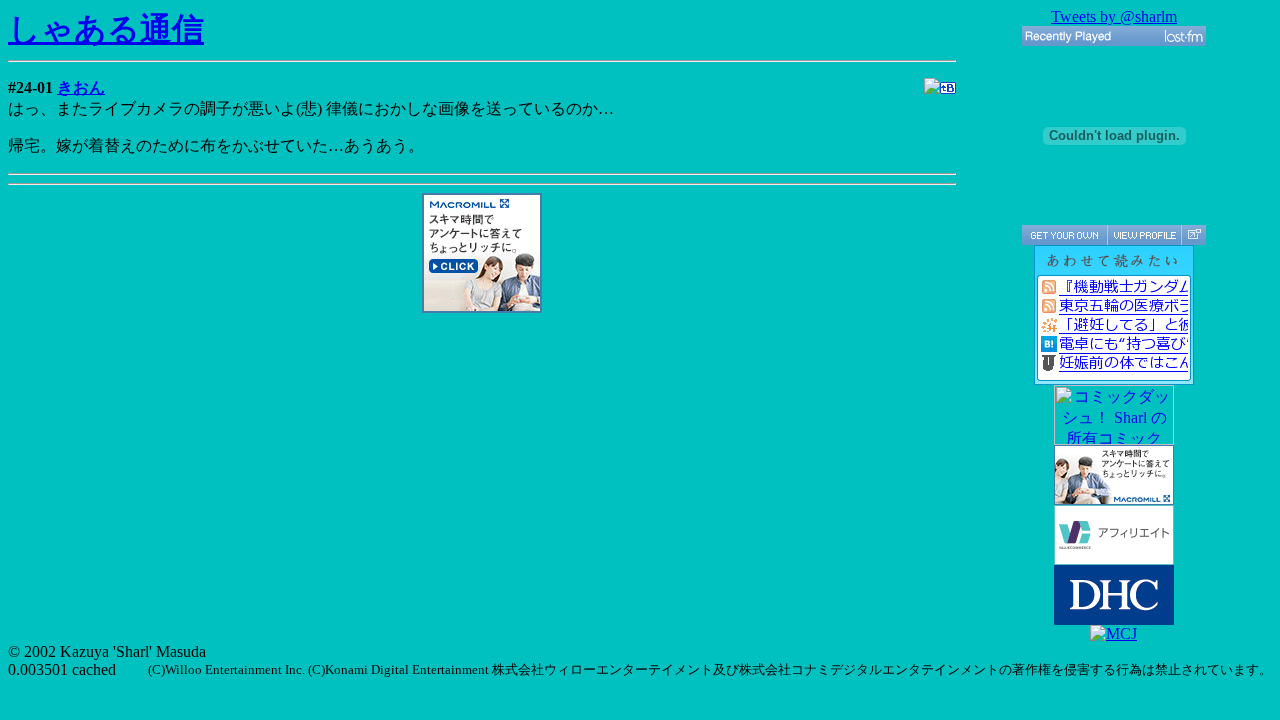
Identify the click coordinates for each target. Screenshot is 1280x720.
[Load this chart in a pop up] (1193, 235)
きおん (81, 87)
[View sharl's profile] (1144, 235)
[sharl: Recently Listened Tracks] (1114, 36)
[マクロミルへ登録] (482, 307)
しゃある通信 (106, 29)
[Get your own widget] (1064, 235)
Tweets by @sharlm (1114, 16)
